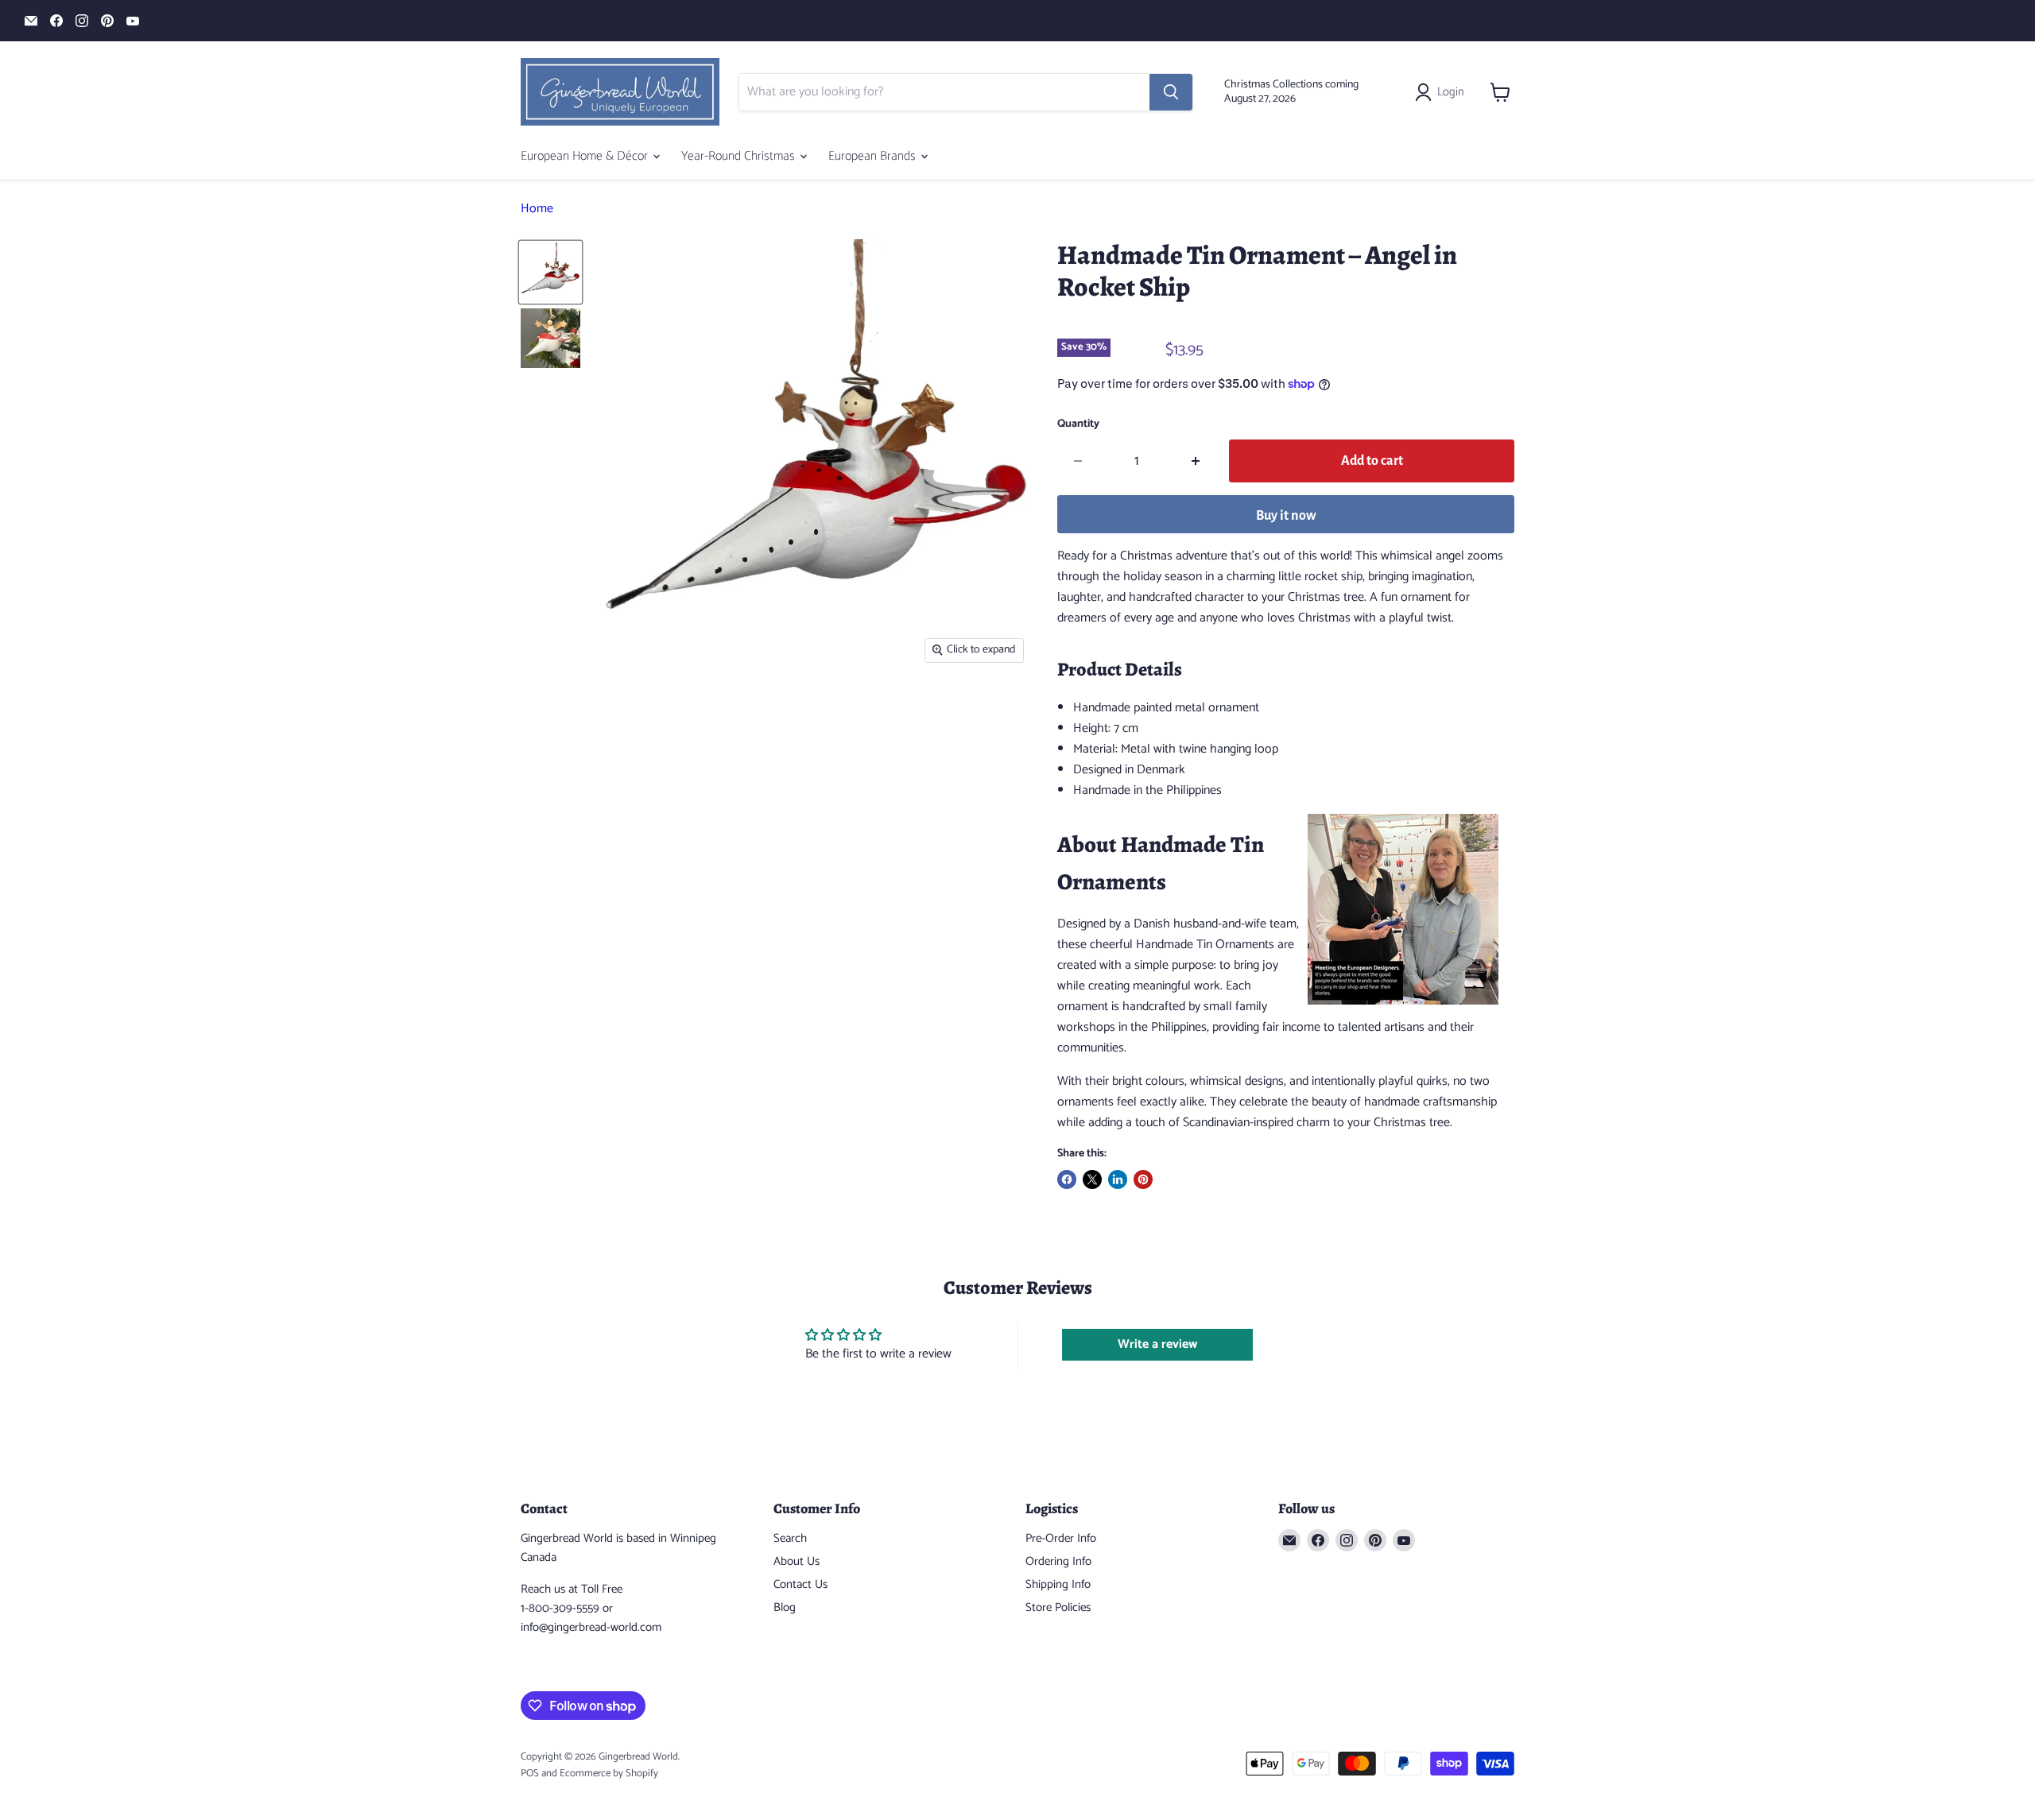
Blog (785, 1607)
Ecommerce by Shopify (609, 1774)
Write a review (1157, 1344)
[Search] (1171, 92)
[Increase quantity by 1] (1196, 461)
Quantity (1078, 424)
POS (530, 1774)
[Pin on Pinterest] (1143, 1179)
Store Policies (1058, 1607)
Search (790, 1538)
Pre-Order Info (1061, 1538)
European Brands (874, 156)
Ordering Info (1058, 1561)
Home (537, 209)
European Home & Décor (586, 156)
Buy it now (1286, 516)
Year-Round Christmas (740, 156)
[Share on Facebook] (1067, 1179)
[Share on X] (1092, 1179)
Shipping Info (1058, 1584)
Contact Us (800, 1584)
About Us (797, 1561)
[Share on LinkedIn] (1118, 1179)
